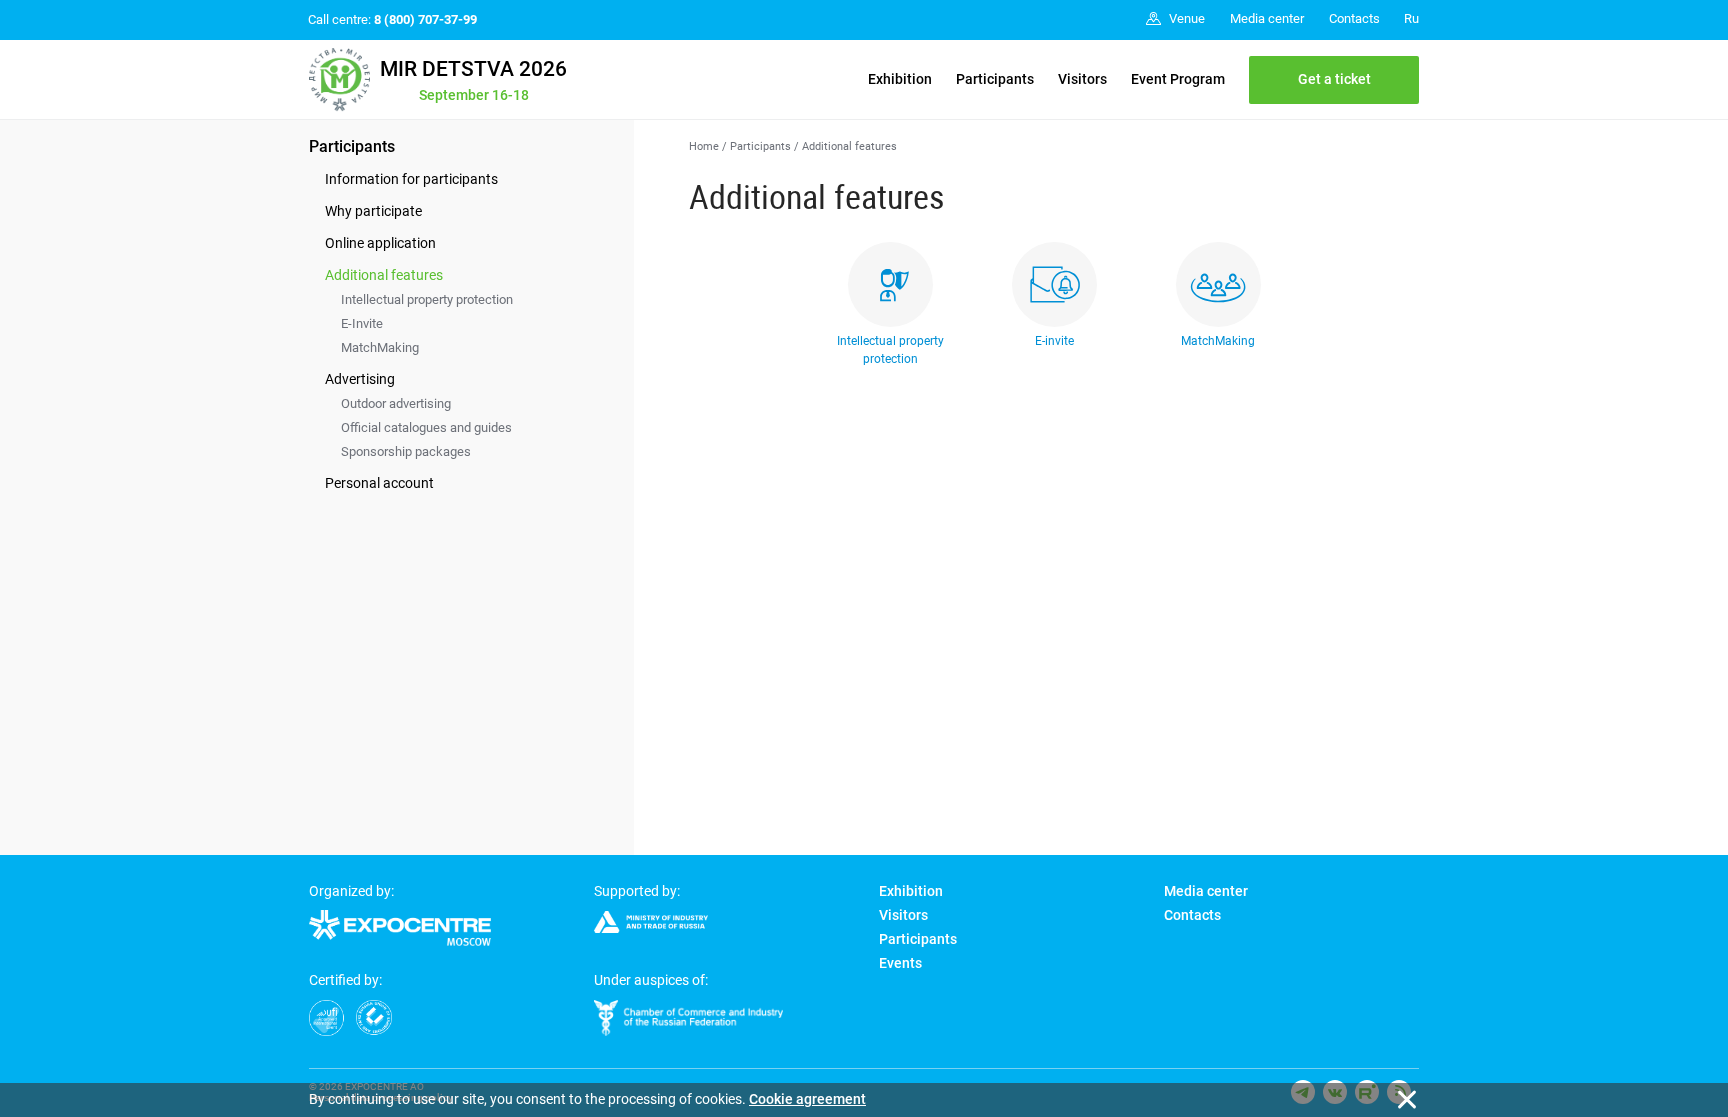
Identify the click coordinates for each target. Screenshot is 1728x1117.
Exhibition (900, 79)
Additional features (384, 275)
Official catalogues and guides (426, 427)
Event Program (1178, 79)
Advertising (360, 379)
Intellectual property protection (427, 299)
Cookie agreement (807, 1099)
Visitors (1082, 79)
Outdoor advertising (396, 403)
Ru (1411, 18)
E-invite (1054, 341)
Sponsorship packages (406, 451)
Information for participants (411, 179)
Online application (380, 243)
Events (900, 963)
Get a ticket (1334, 79)
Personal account (379, 483)
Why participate (373, 211)
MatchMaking (380, 347)
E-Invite (362, 323)
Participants (995, 79)
